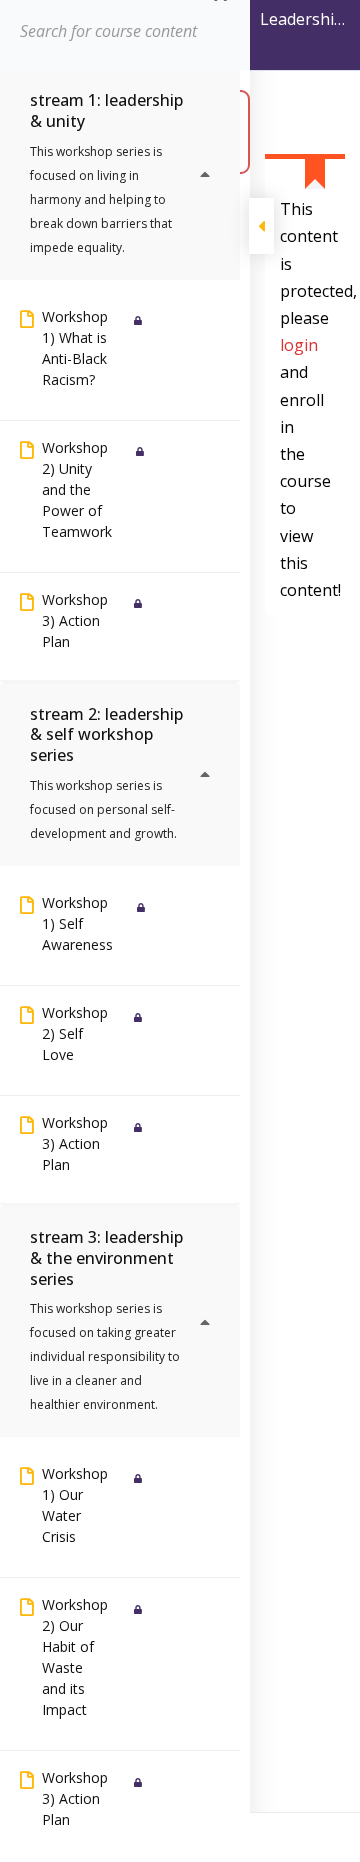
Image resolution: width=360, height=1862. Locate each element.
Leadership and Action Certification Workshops (305, 23)
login (299, 345)
